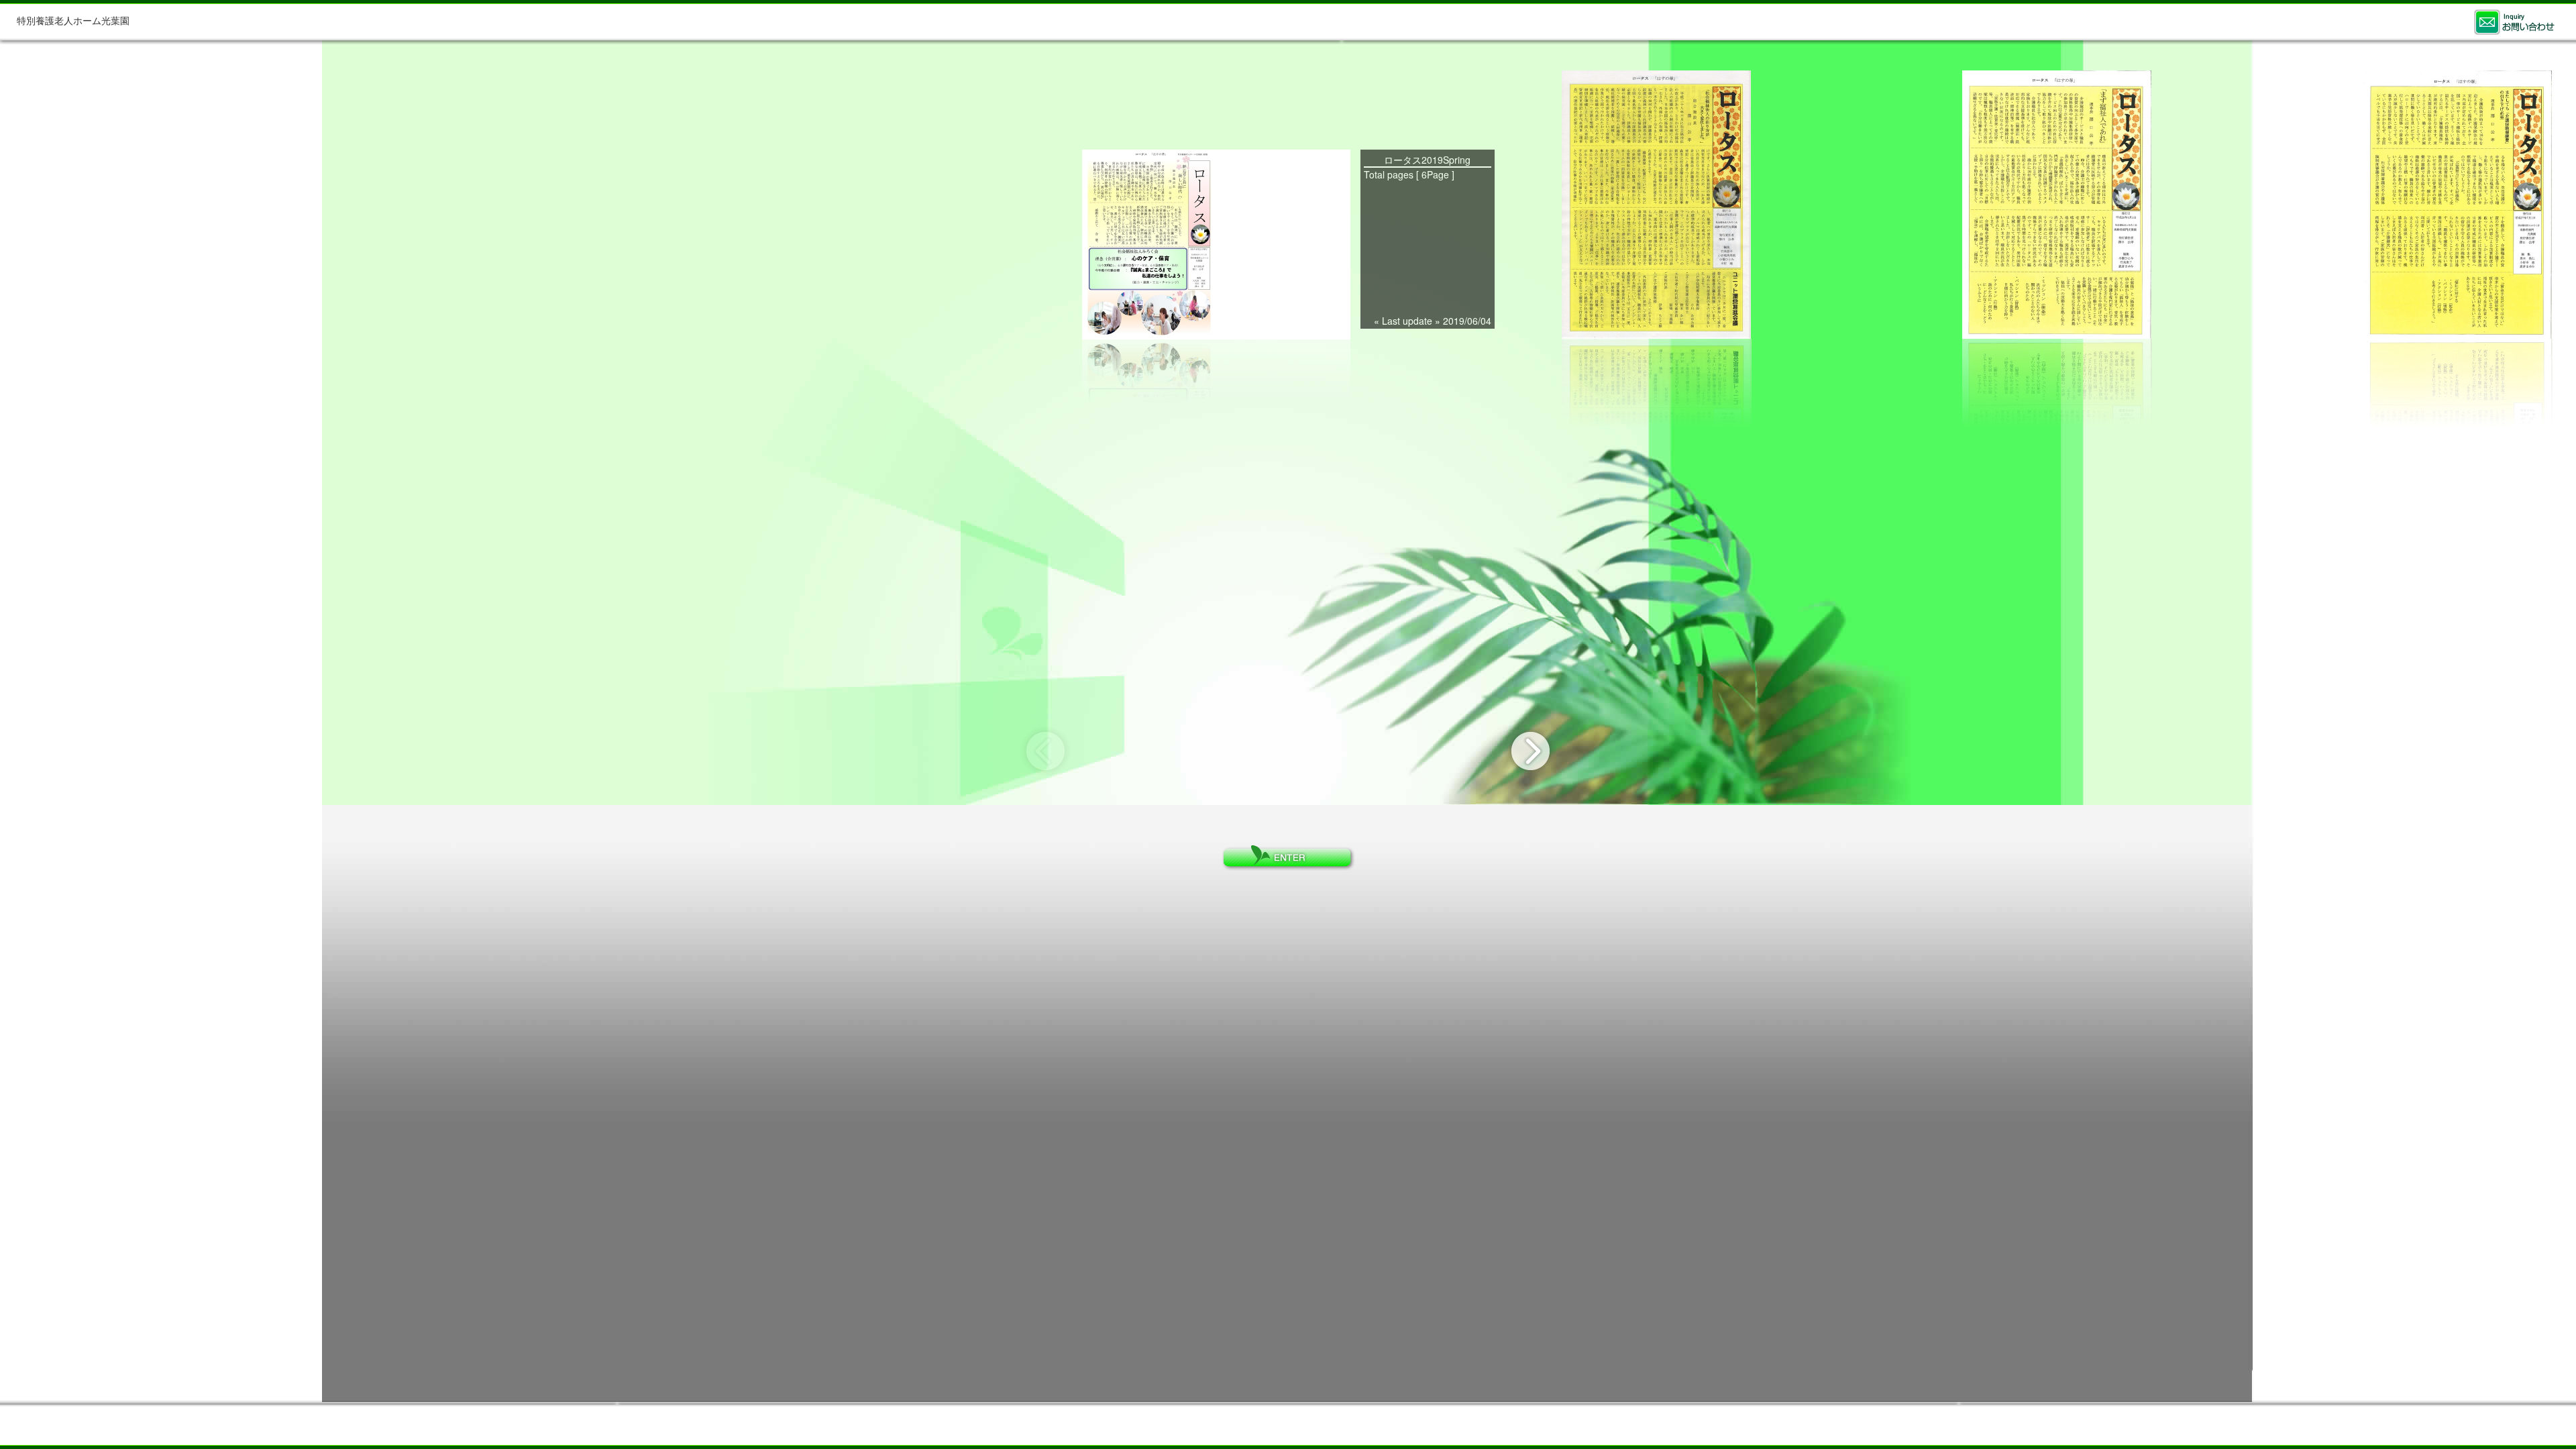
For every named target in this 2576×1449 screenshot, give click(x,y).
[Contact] (2514, 22)
